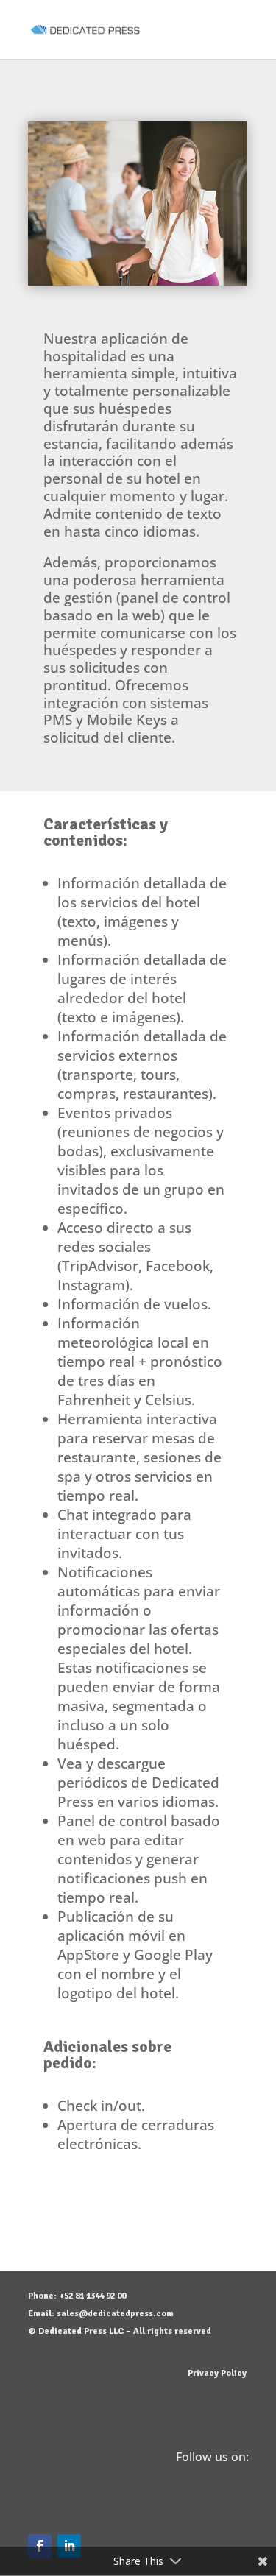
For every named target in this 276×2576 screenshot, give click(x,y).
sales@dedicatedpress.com (115, 2314)
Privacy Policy (217, 2373)
